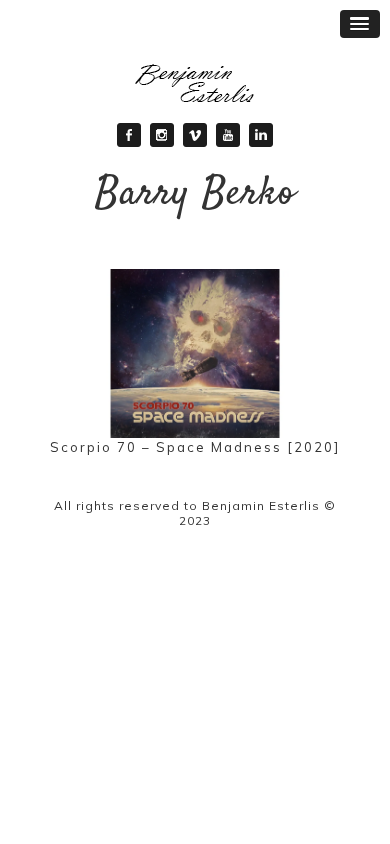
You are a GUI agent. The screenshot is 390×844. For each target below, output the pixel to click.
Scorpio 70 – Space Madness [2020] (195, 447)
